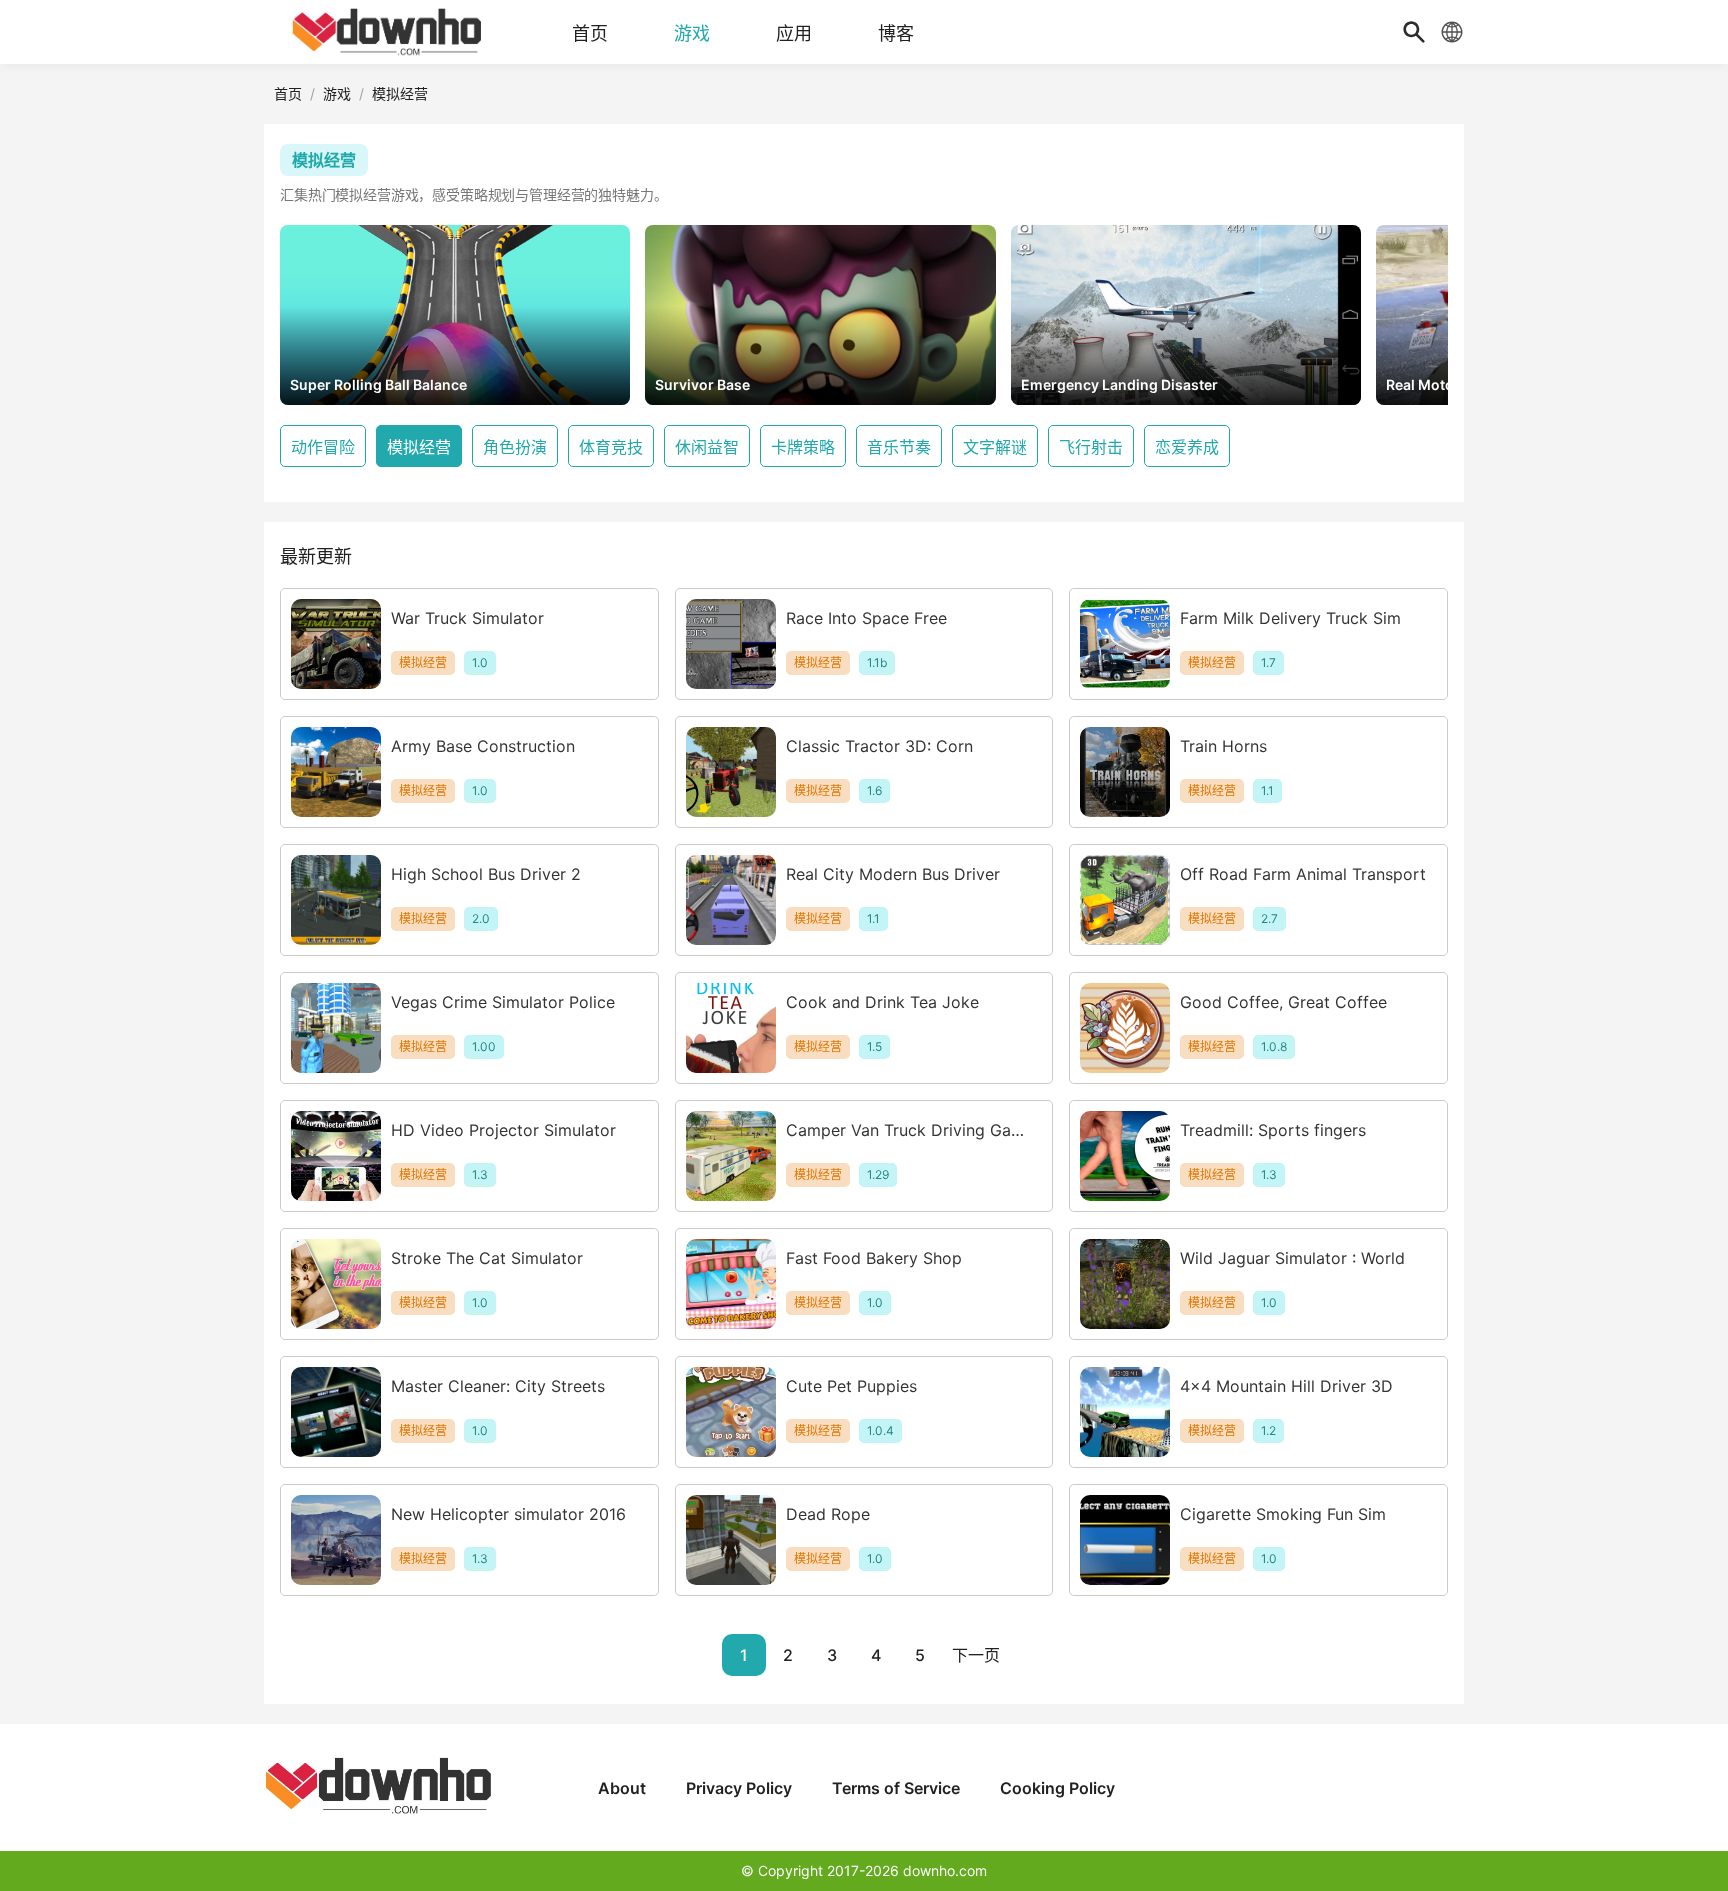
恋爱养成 (1187, 447)
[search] (1414, 32)
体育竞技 (611, 447)
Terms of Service (896, 1788)
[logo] (389, 32)
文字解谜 (995, 447)
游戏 (337, 93)
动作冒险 (323, 447)
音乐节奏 (899, 447)
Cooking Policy (1057, 1788)
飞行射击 (1091, 447)
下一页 (976, 1655)
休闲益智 (707, 447)
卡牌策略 (803, 447)
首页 (288, 93)
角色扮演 (515, 447)
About (622, 1788)
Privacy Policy (739, 1788)
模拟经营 (419, 447)
